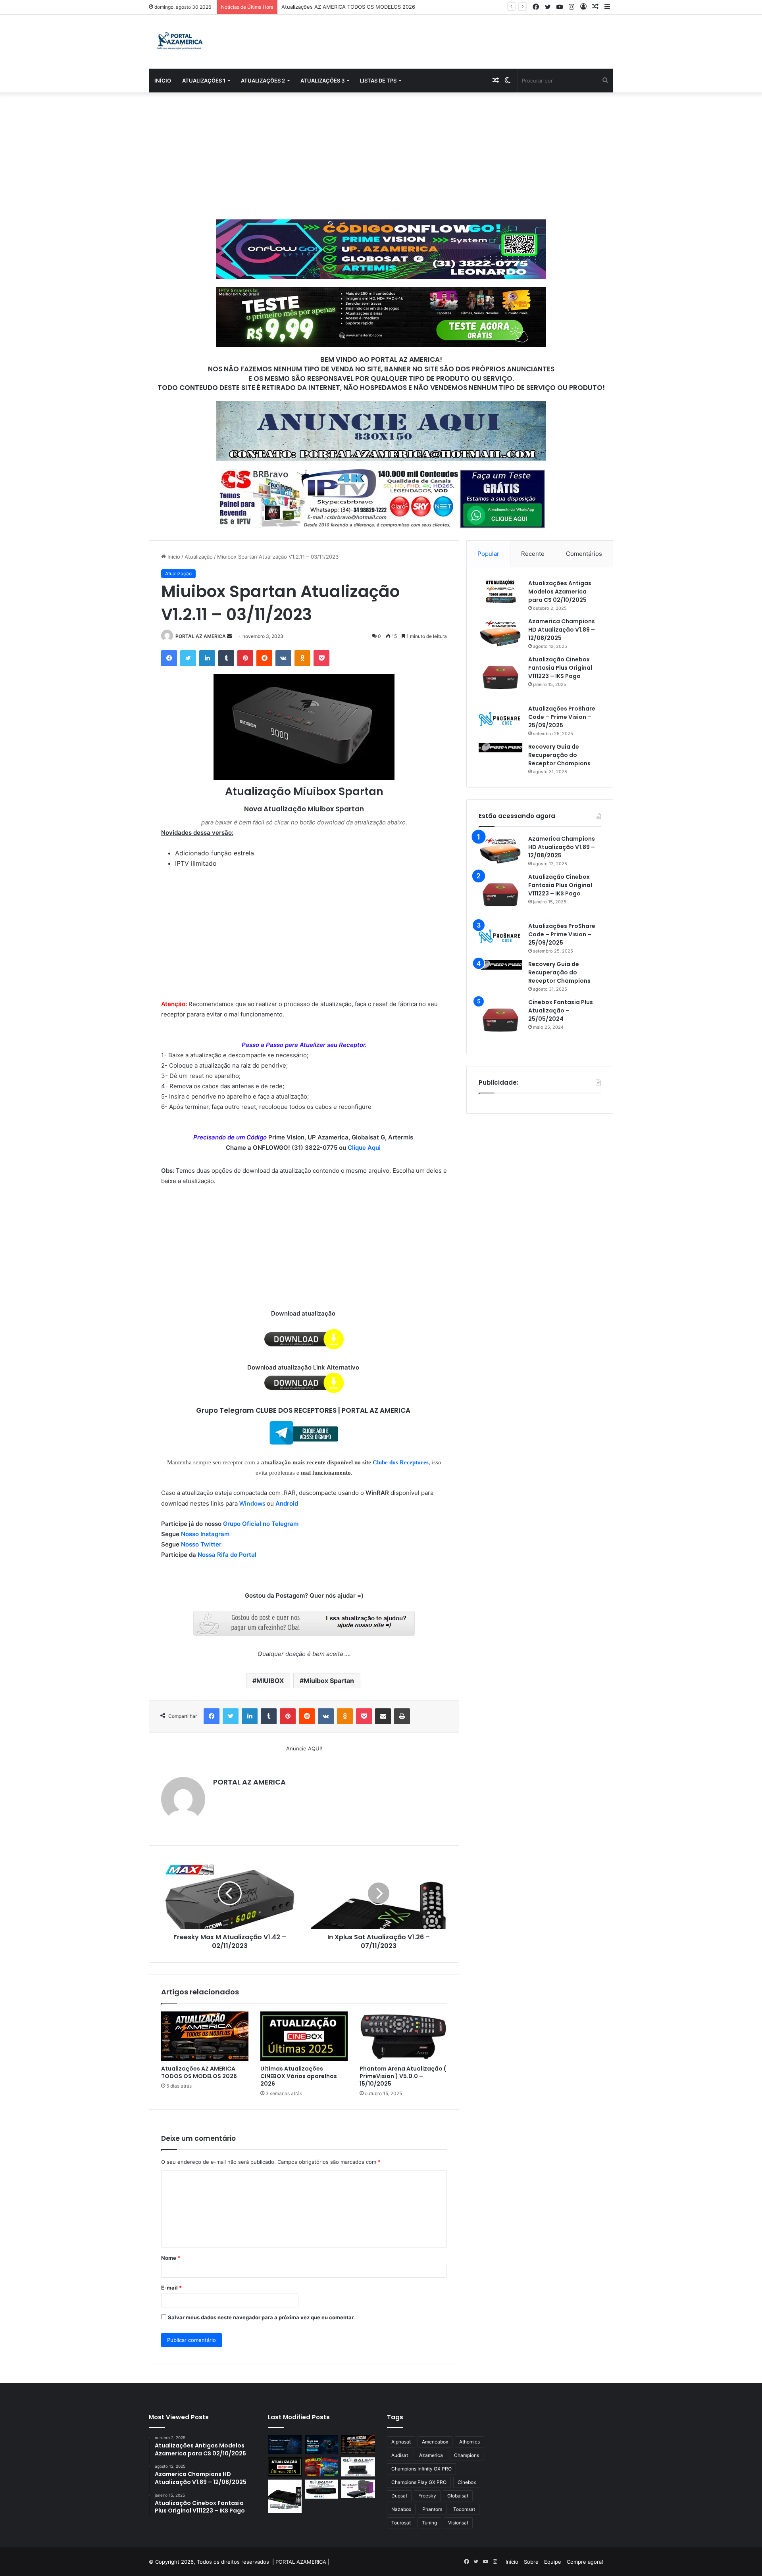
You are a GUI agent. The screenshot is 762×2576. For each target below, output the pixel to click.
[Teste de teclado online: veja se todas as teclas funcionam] (285, 2445)
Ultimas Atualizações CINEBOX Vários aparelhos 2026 (347, 7)
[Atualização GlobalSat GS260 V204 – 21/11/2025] (358, 2489)
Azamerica (431, 2455)
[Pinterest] (245, 658)
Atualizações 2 (263, 81)
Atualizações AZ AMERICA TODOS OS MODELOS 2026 (199, 2072)
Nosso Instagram (205, 1534)
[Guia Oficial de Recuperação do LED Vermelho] (322, 2467)
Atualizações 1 (204, 81)
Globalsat (458, 2496)
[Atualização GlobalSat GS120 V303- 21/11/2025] (285, 2496)
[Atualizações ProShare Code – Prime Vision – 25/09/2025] (500, 719)
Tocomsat (464, 2509)
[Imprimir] (402, 1716)
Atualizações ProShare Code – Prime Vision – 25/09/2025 (562, 717)
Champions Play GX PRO (419, 2482)
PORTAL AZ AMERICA (201, 636)
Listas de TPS (378, 81)
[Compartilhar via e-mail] (383, 1716)
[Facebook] (169, 658)
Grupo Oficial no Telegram (261, 1524)
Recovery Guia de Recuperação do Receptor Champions (559, 755)
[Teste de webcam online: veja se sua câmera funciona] (322, 2445)
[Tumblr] (226, 658)
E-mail (171, 2288)
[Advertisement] (381, 156)
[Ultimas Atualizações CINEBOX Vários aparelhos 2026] (304, 2036)
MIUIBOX (270, 1681)
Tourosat (401, 2523)
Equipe (553, 2562)
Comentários (584, 554)
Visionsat (458, 2523)
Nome (171, 2258)
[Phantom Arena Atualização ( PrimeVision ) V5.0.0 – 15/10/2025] (403, 2036)
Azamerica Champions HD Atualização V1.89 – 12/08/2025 (562, 630)
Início (163, 81)
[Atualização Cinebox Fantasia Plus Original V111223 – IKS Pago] (500, 677)
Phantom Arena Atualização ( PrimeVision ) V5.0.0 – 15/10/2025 (403, 2076)
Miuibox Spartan (329, 1681)
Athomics (470, 2442)
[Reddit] (264, 658)
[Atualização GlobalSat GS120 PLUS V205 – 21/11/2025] (358, 2467)
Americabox (435, 2442)
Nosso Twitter (201, 1544)
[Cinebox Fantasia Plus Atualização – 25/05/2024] (500, 1020)
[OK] (302, 658)
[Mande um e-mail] (229, 636)
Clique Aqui (365, 1148)
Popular (488, 554)
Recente (533, 554)
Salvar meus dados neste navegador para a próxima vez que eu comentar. (261, 2317)
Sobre (531, 2562)
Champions (467, 2455)
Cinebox (467, 2482)
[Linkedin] (207, 658)
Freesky (427, 2496)
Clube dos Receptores (401, 1462)
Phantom (432, 2509)
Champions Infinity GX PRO (421, 2469)
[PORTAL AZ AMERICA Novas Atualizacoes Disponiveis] (179, 42)
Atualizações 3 (322, 81)
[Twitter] (188, 658)
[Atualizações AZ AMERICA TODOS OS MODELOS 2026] (205, 2036)
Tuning (429, 2523)
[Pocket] (321, 658)
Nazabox (401, 2509)
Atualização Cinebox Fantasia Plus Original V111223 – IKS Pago (560, 668)
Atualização (199, 557)
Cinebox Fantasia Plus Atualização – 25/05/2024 (561, 1010)
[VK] (283, 658)
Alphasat (401, 2442)
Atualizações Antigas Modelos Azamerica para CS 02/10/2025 (560, 592)
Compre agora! (585, 2562)
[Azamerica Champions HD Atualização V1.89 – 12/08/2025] (500, 632)
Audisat (400, 2455)
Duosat (399, 2496)
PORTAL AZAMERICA (301, 2562)
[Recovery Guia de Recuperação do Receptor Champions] (500, 747)
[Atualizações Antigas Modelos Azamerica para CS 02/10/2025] (500, 591)
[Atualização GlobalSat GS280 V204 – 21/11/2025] (322, 2489)
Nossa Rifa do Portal (227, 1555)
